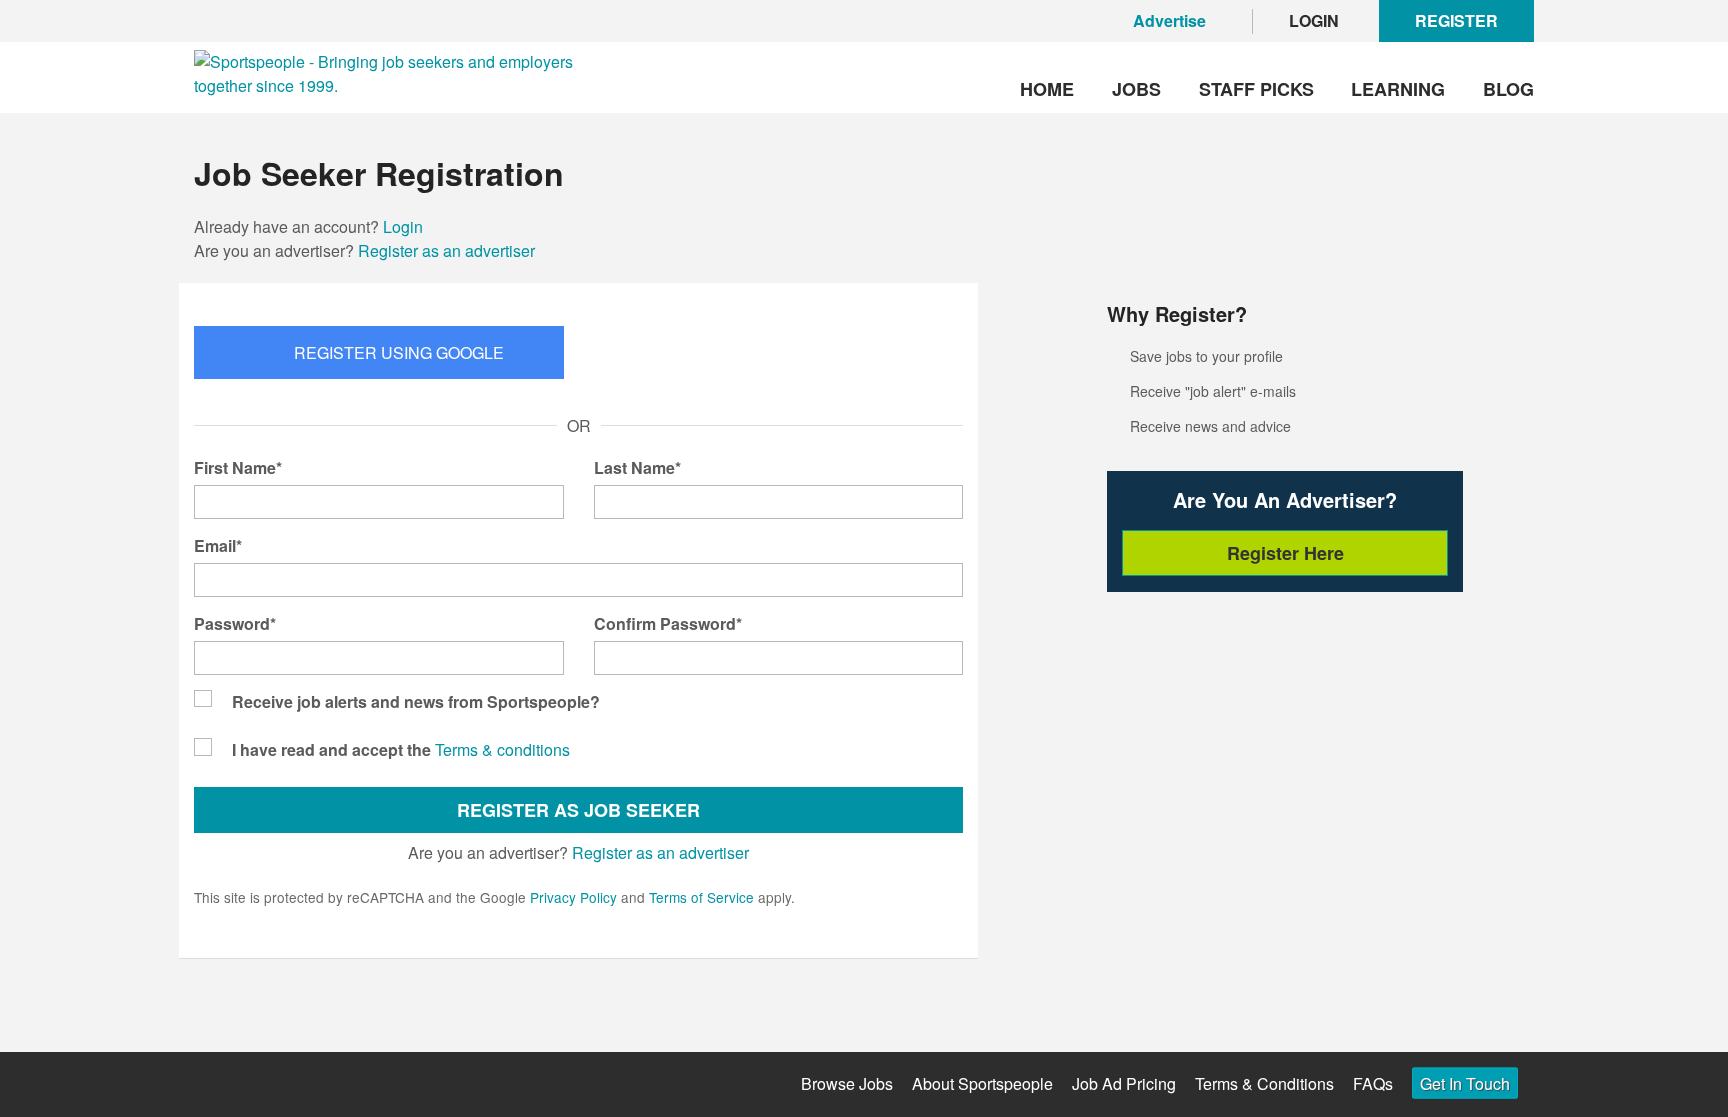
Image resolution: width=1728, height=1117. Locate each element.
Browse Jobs (847, 1083)
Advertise (1169, 20)
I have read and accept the (331, 749)
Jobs (1136, 89)
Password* (235, 623)
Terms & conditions (502, 749)
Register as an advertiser (446, 250)
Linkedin (371, 1083)
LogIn (1314, 20)
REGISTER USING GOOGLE (399, 352)
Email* (218, 545)
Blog (1508, 89)
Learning (1398, 89)
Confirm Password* (668, 623)
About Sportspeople (982, 1083)
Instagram (316, 1083)
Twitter (261, 1081)
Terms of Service (701, 897)
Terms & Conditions (1264, 1083)
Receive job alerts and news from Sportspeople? (416, 701)
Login (403, 226)
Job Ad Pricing (1124, 1083)
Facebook (206, 1083)
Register (1456, 20)
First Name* (238, 467)
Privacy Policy (573, 897)
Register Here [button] (1285, 553)
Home (1047, 89)
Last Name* (637, 467)
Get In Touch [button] (1465, 1083)
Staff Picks (1256, 89)
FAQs (1373, 1083)
